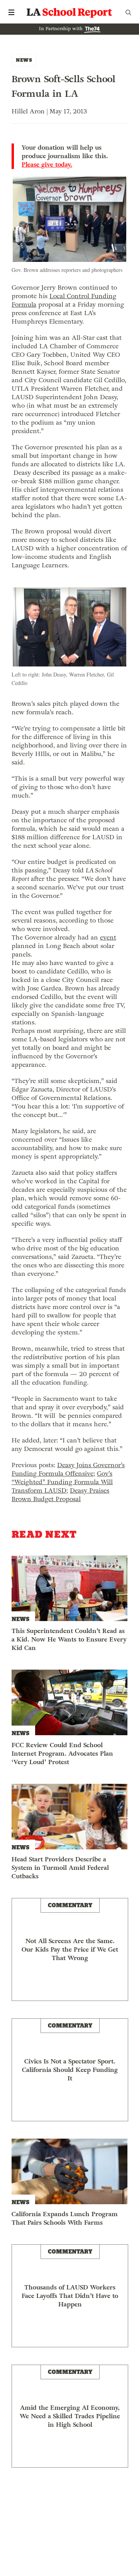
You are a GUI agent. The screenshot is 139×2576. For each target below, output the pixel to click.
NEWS (24, 60)
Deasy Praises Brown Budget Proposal (60, 1495)
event (108, 937)
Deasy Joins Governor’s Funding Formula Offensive (68, 1469)
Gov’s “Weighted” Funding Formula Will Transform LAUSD (62, 1482)
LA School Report (69, 12)
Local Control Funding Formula (64, 300)
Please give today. (47, 165)
